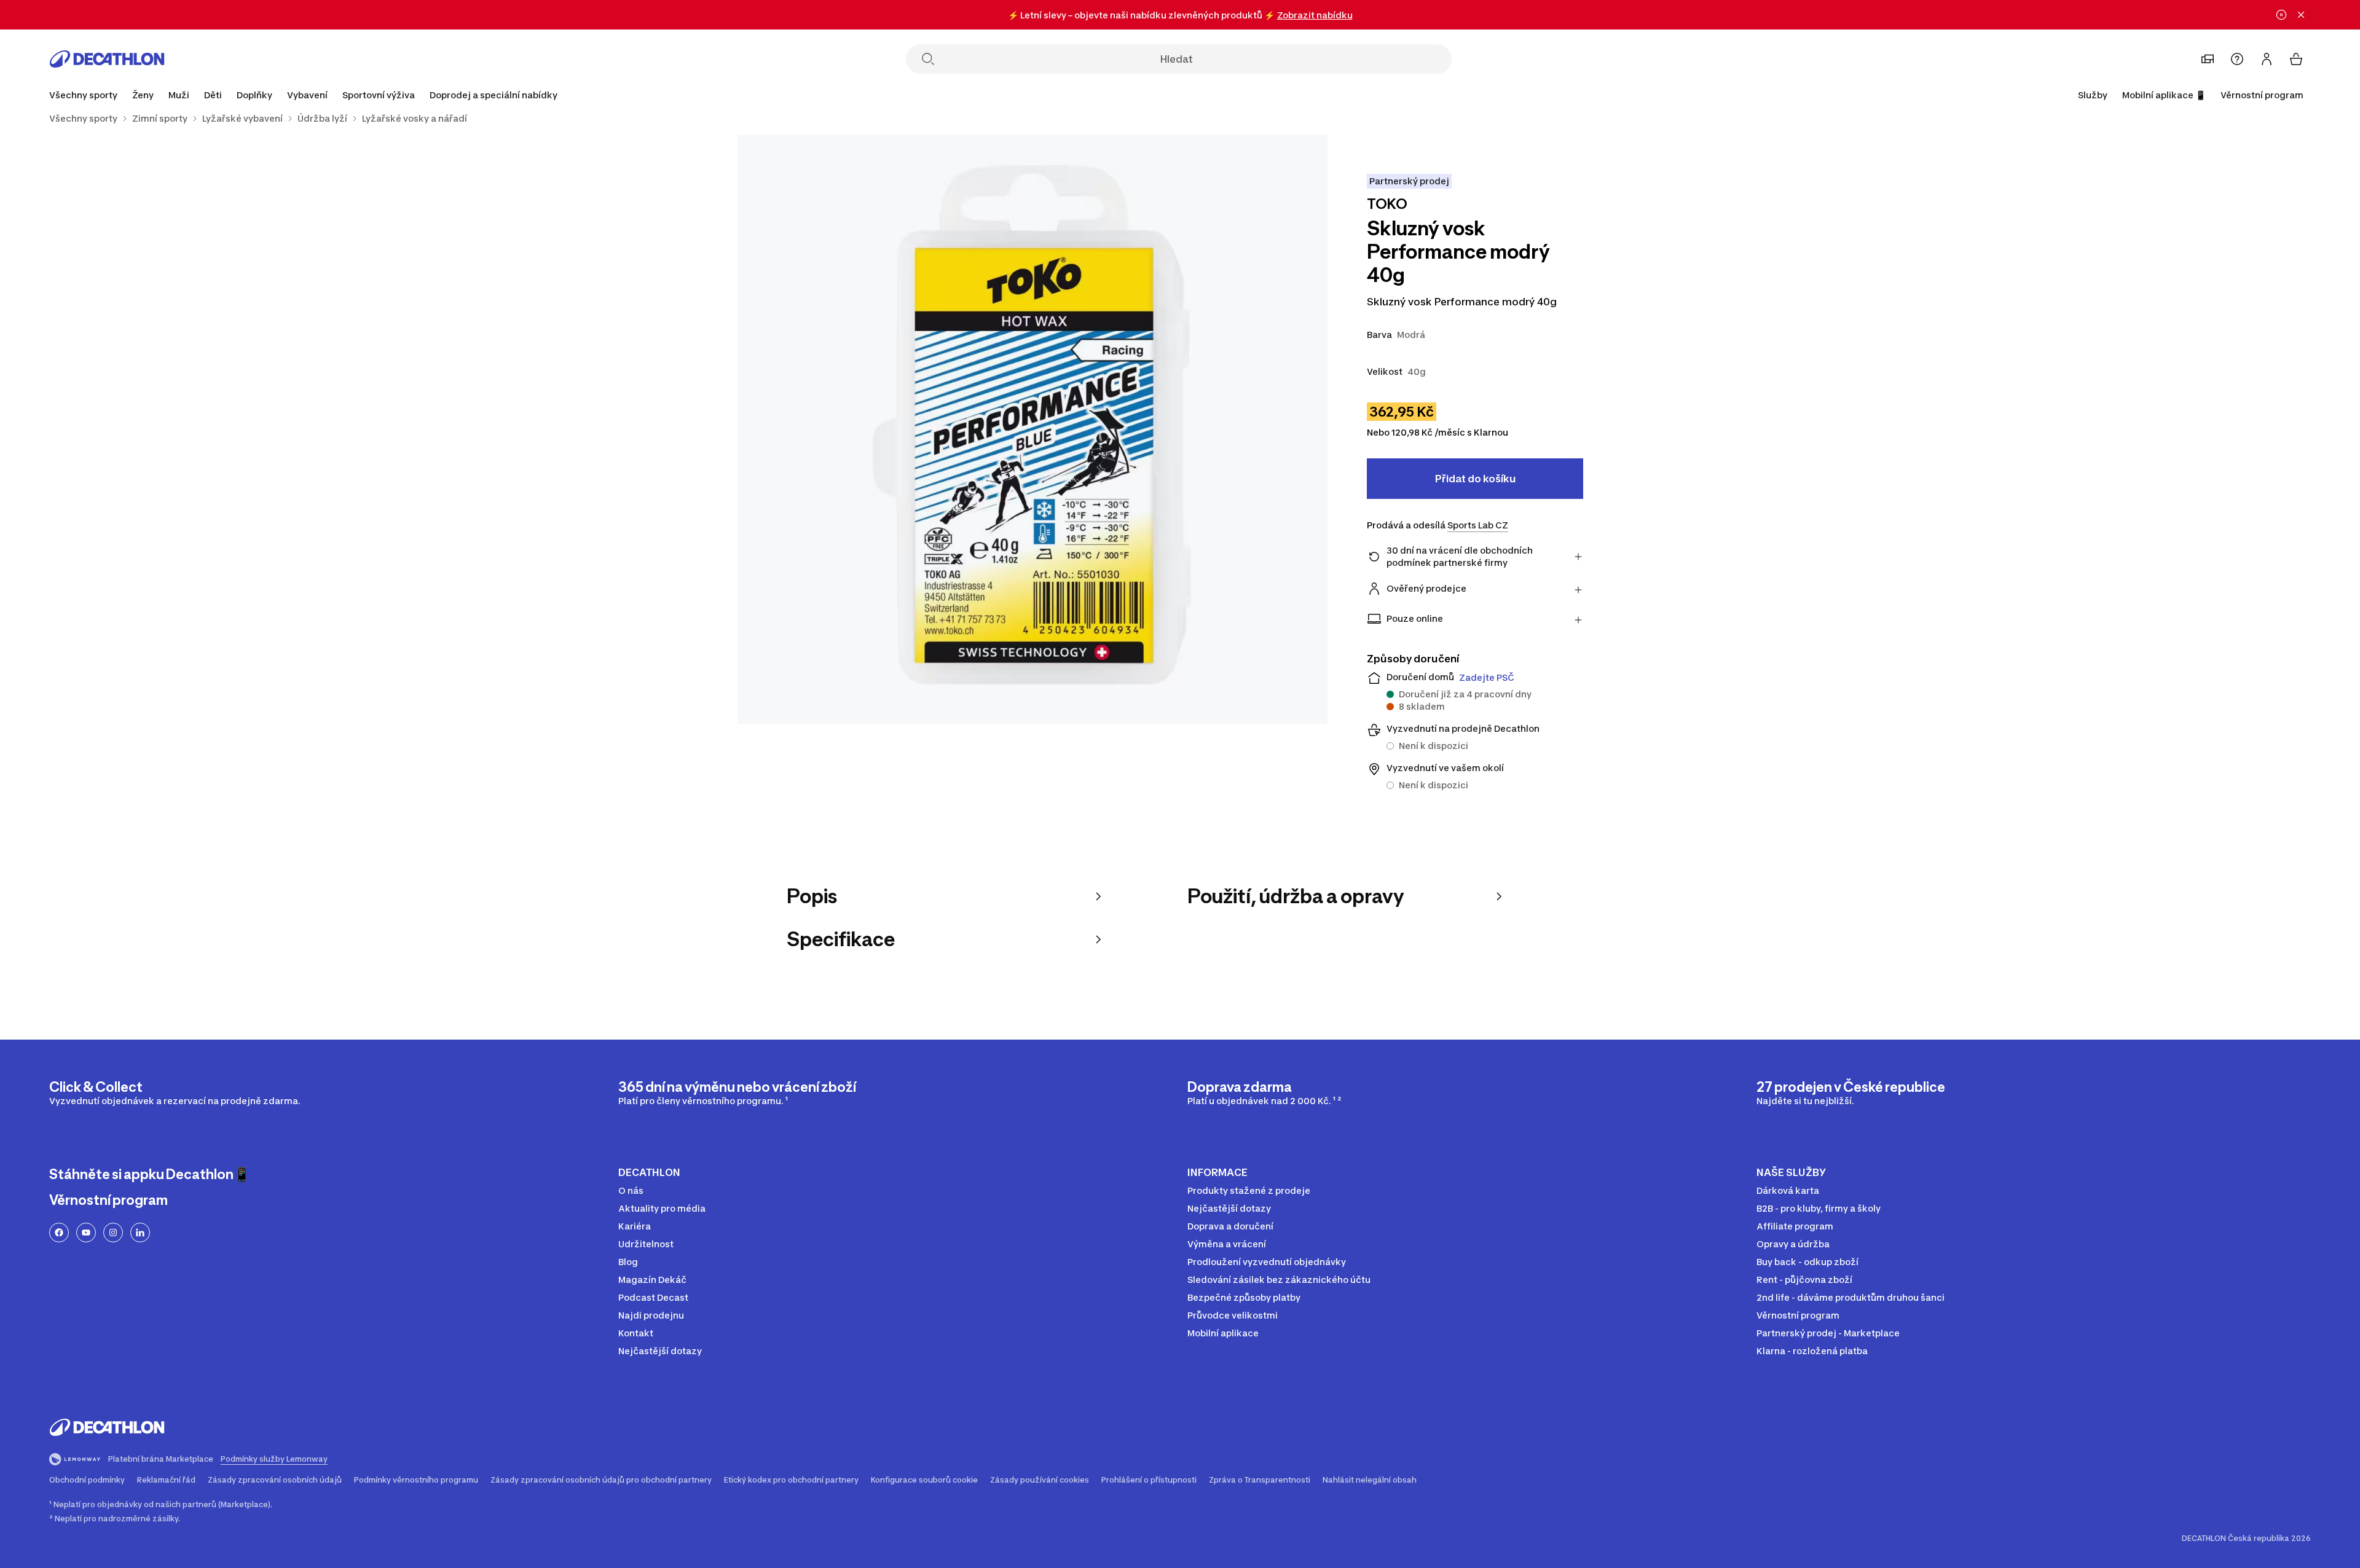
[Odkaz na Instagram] (113, 1233)
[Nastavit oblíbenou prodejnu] (2208, 59)
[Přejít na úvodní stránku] (107, 59)
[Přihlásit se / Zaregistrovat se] (2267, 59)
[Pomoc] (2237, 59)
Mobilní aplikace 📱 (2164, 95)
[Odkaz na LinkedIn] (140, 1233)
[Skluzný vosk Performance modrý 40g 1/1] (1032, 429)
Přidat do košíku (1475, 479)
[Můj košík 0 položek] (2296, 59)
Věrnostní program (2262, 95)
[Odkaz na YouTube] (86, 1233)
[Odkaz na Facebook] (59, 1233)
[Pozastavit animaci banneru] (2281, 15)
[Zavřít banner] (2301, 15)
